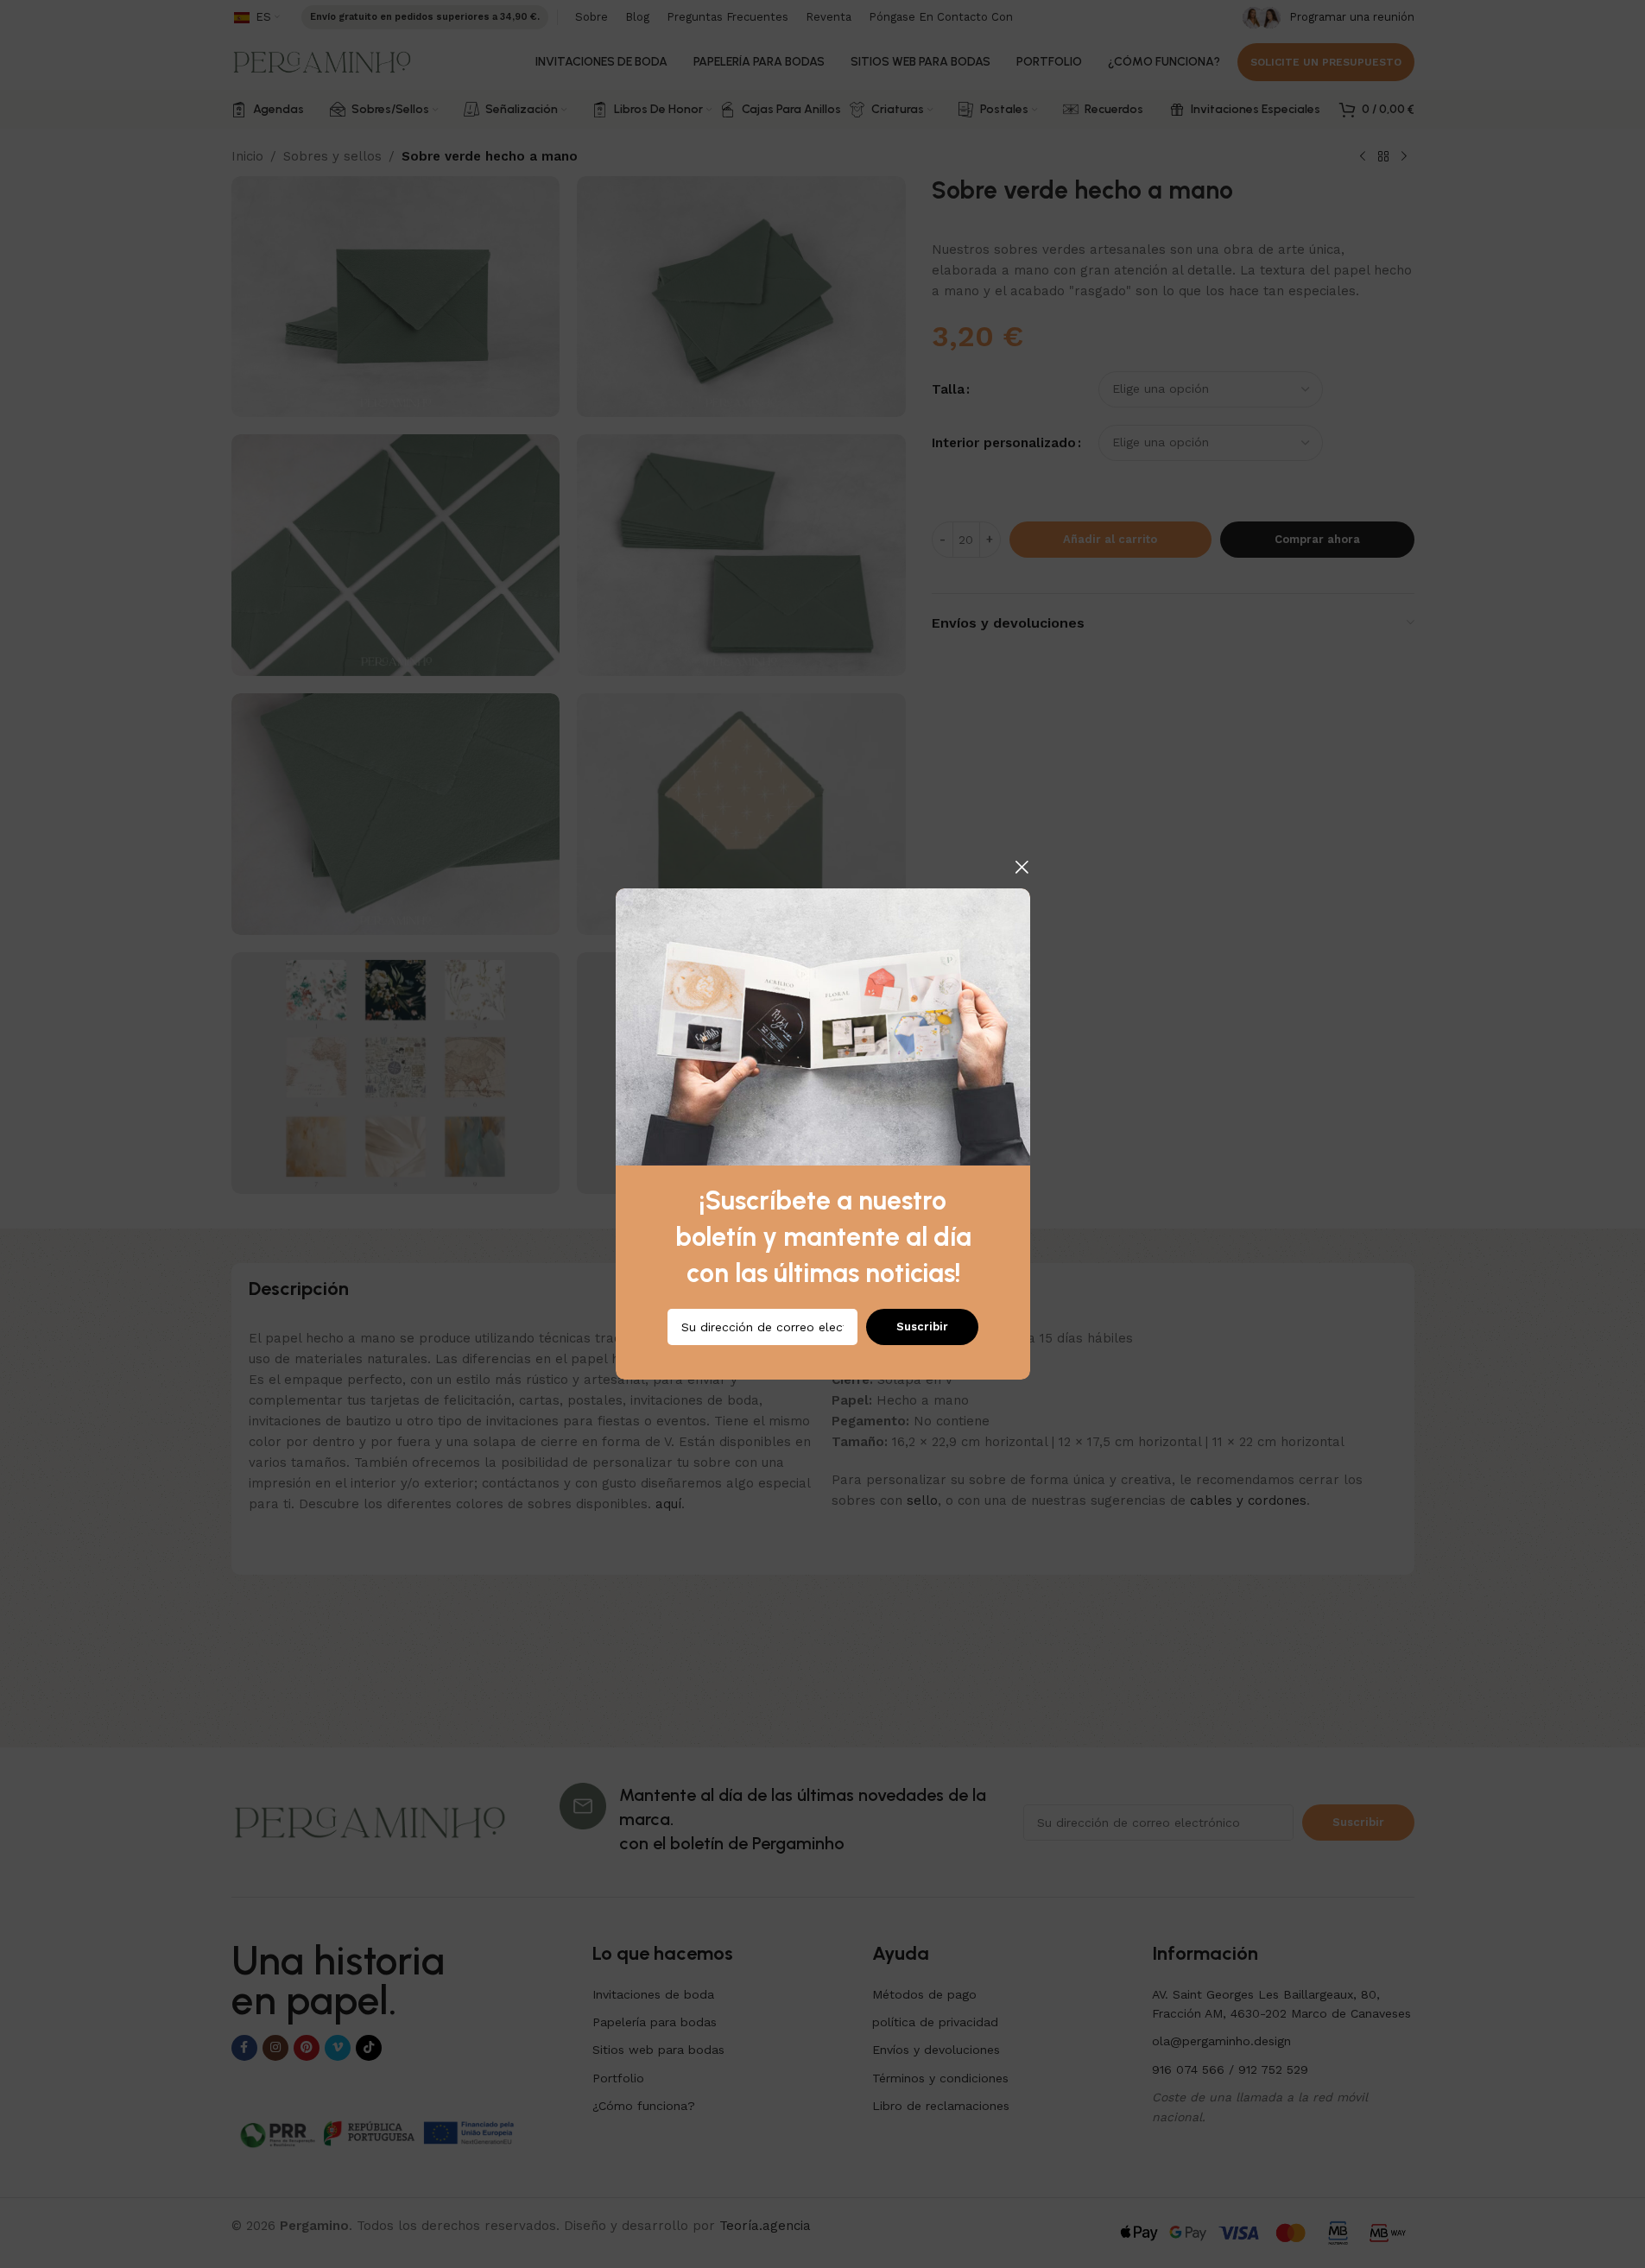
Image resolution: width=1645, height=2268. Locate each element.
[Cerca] (1022, 867)
